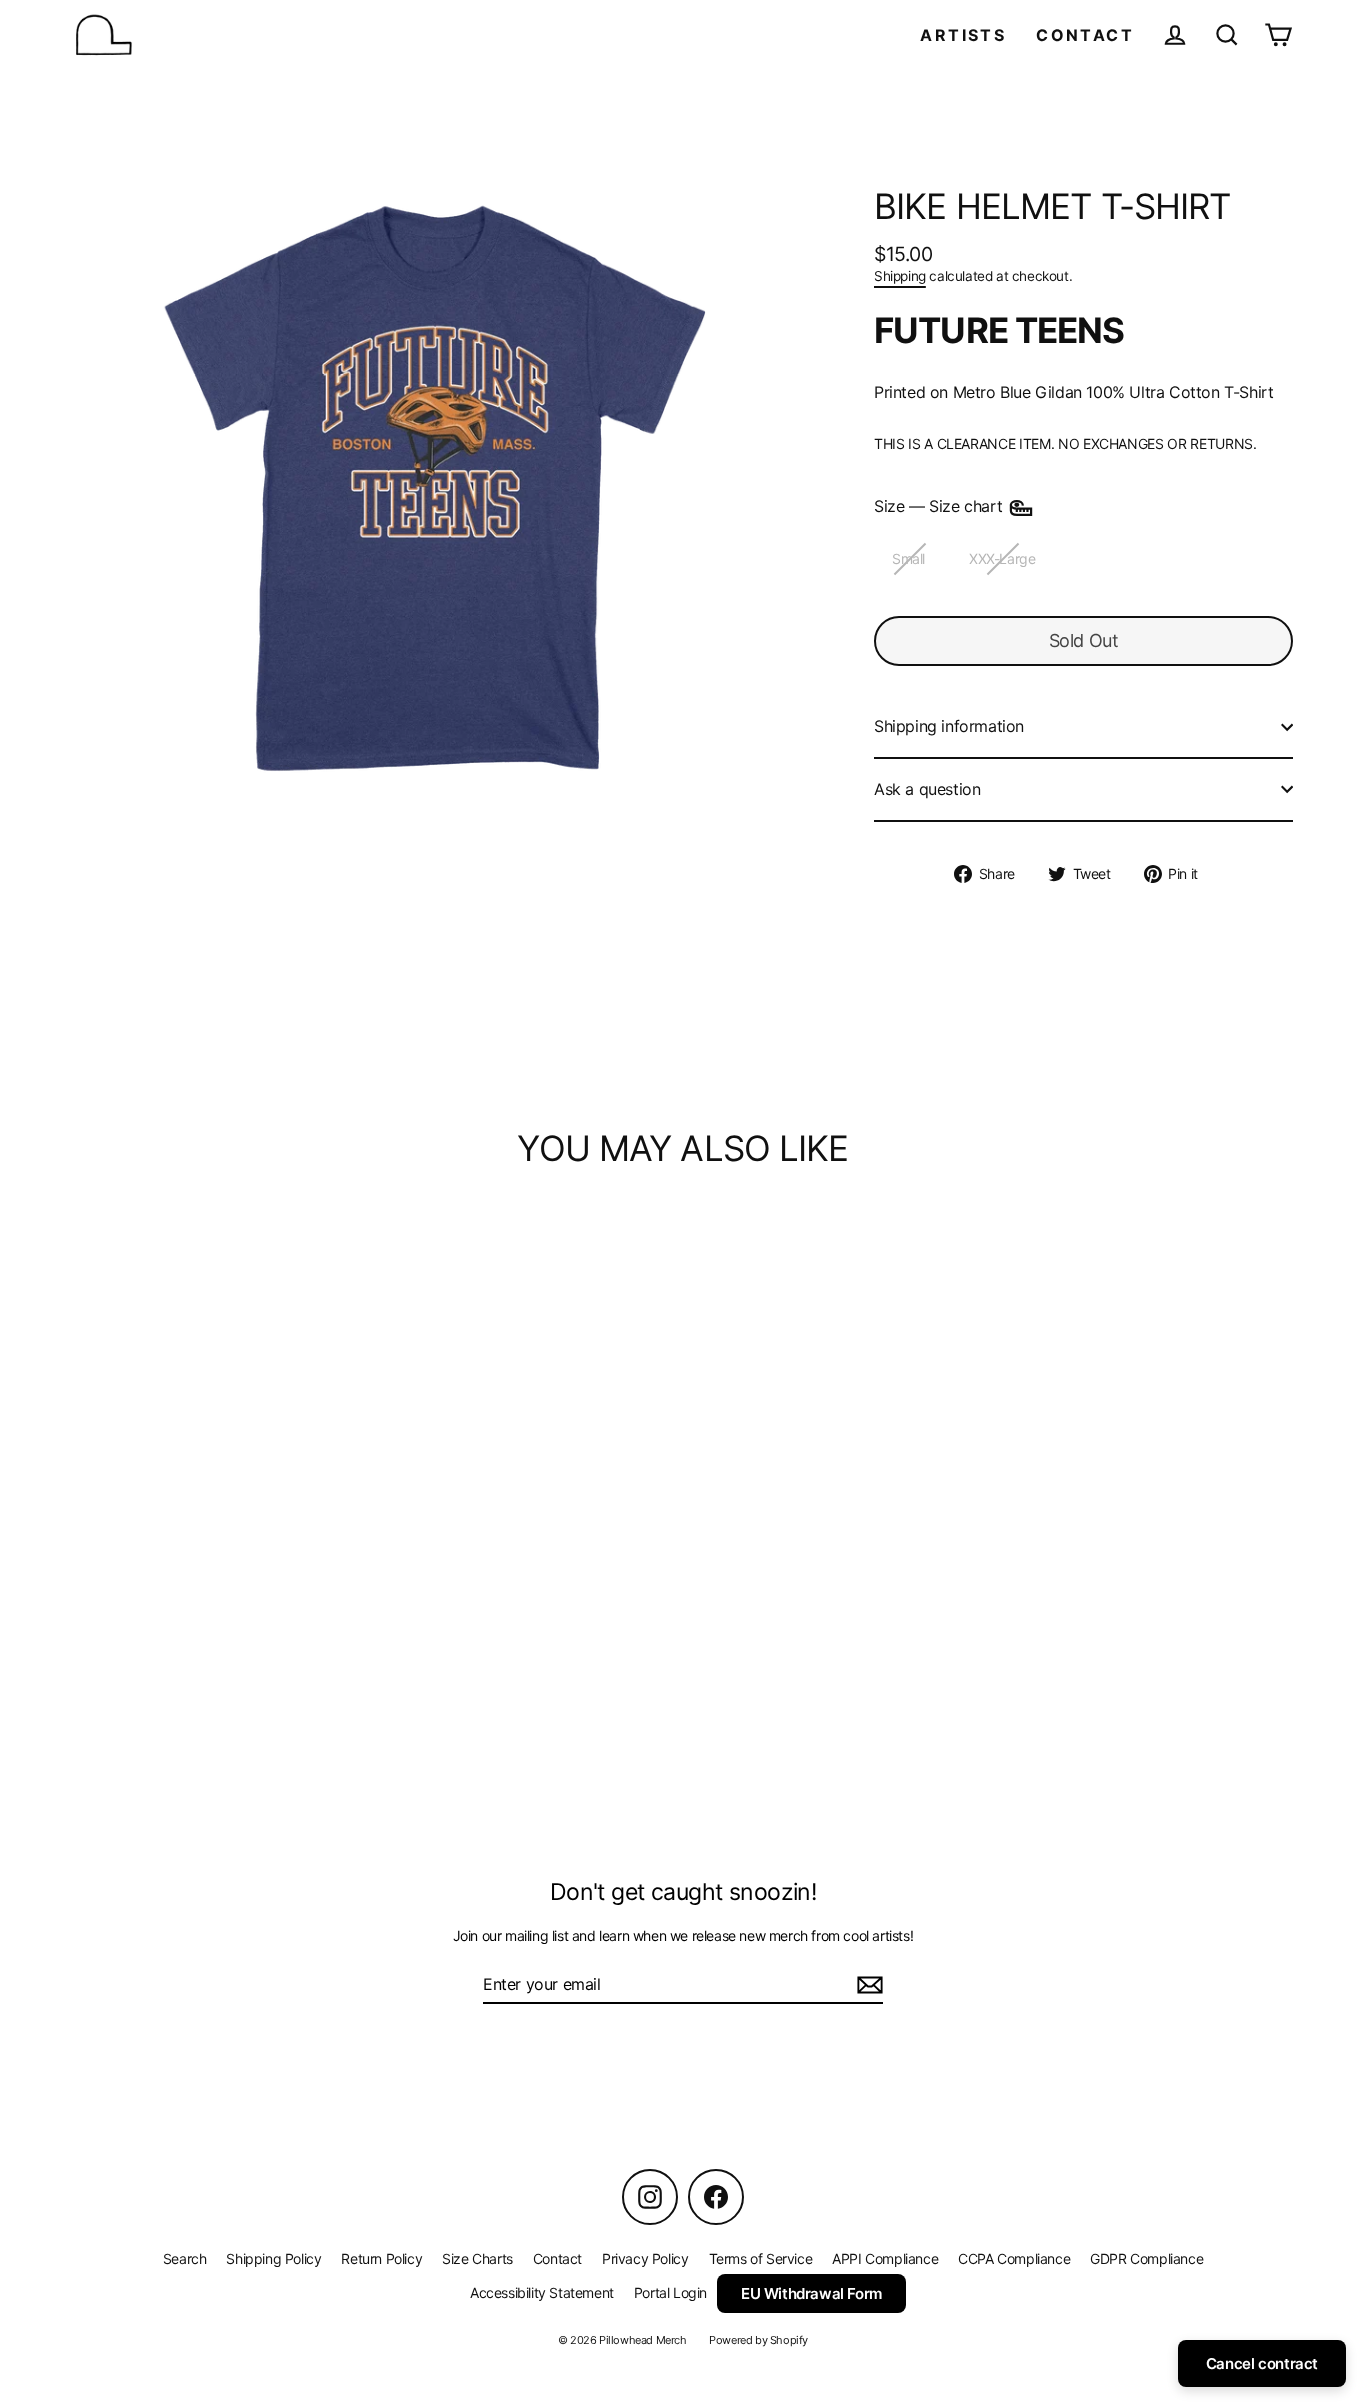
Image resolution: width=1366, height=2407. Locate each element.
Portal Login (670, 2292)
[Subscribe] (867, 1985)
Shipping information (949, 726)
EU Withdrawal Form (811, 2293)
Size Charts (477, 2258)
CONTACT (1085, 35)
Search (185, 2258)
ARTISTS (963, 35)
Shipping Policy (273, 2258)
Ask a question (927, 789)
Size (940, 507)
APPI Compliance (885, 2258)
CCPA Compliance (1014, 2258)
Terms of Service (761, 2258)
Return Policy (381, 2258)
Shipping (900, 276)
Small (908, 558)
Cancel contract (1262, 2363)
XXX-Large (1002, 558)
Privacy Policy (645, 2258)
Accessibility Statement (542, 2292)
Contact (557, 2258)
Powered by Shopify (758, 2340)
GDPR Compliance (1146, 2258)
